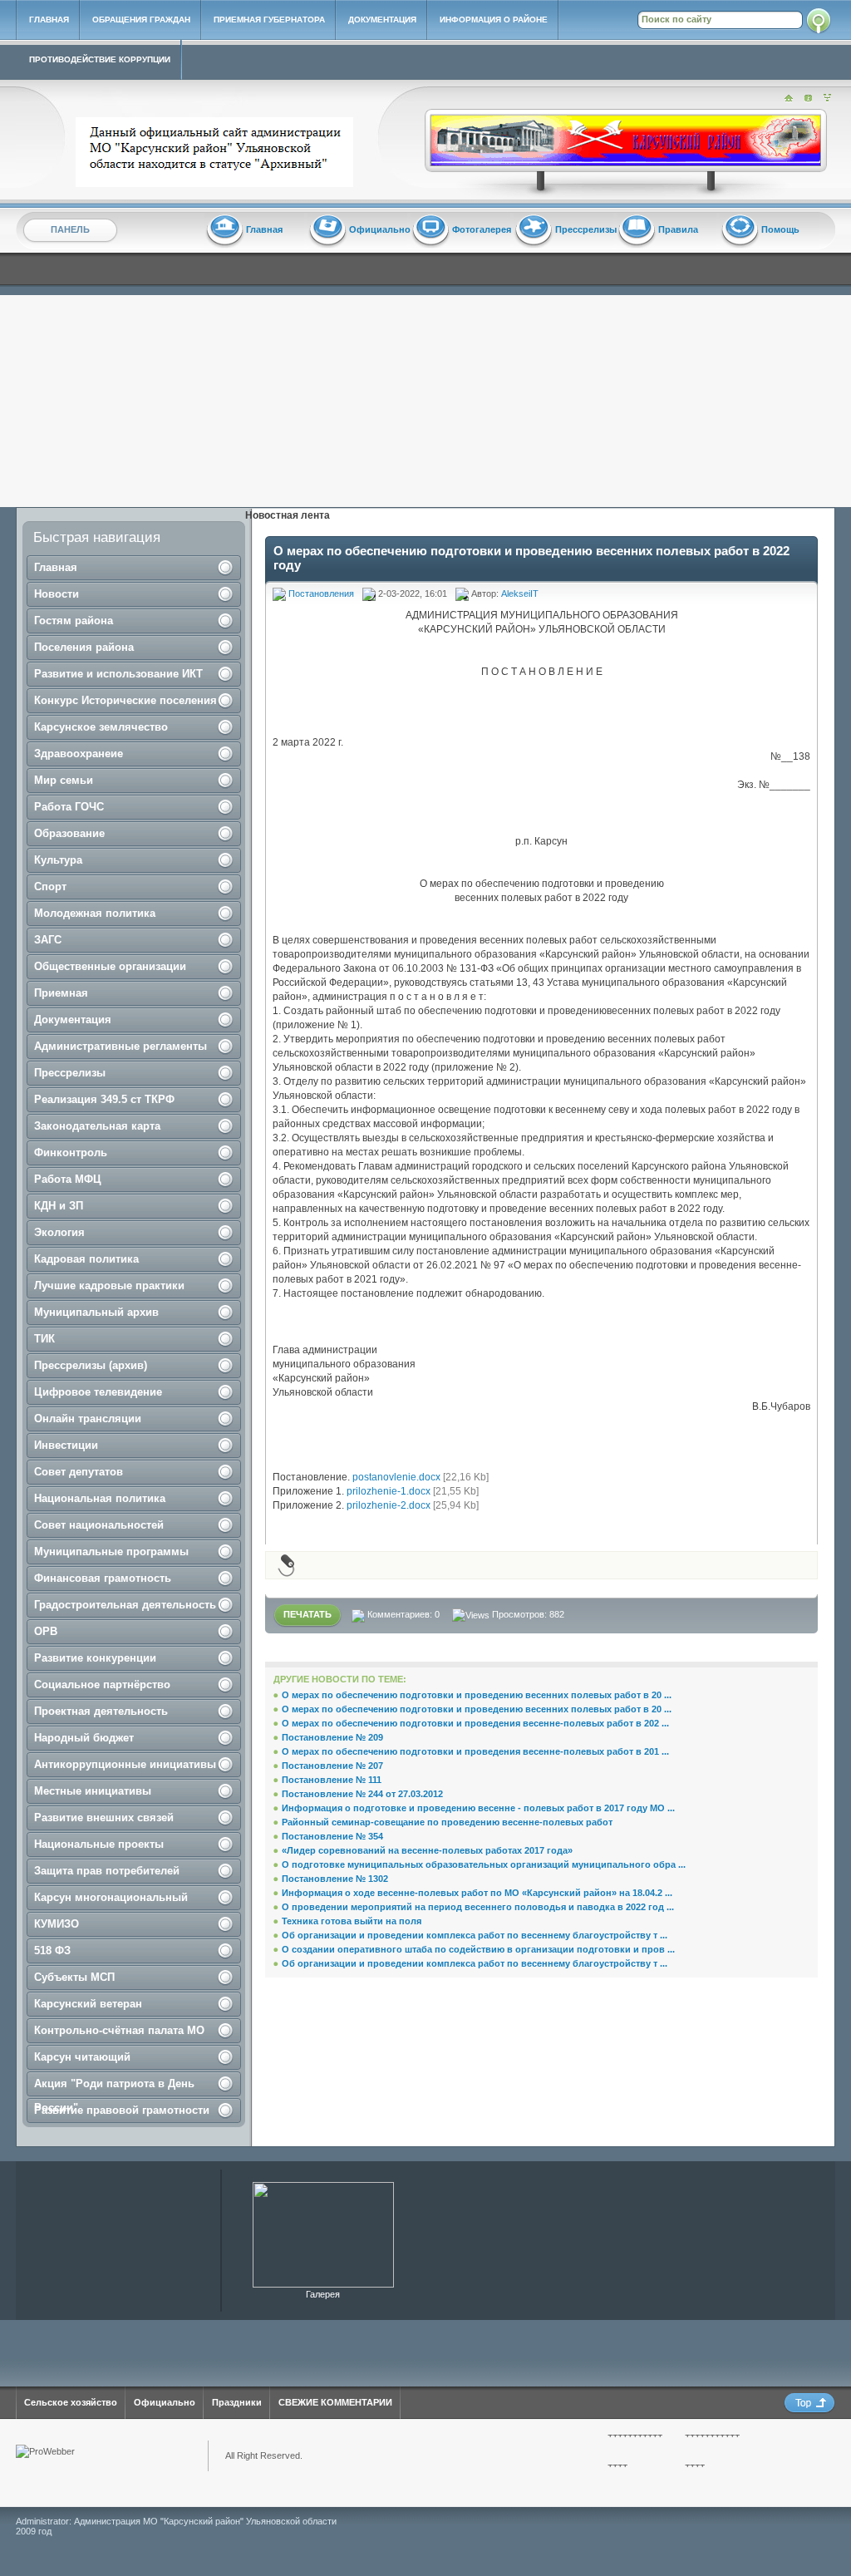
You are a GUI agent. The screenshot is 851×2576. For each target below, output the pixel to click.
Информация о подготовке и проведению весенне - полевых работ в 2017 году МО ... (478, 1808)
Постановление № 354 (332, 1836)
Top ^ (809, 2404)
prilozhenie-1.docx (389, 1491)
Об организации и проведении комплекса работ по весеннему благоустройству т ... (475, 1935)
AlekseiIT (520, 594)
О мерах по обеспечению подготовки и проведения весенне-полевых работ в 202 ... (475, 1723)
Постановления (321, 594)
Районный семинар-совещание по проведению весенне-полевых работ (447, 1822)
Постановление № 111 (332, 1780)
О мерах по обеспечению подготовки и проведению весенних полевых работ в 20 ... (477, 1695)
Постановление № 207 (332, 1766)
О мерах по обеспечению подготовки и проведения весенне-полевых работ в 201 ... (475, 1751)
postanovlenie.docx (396, 1477)
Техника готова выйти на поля (352, 1921)
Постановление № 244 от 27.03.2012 (362, 1794)
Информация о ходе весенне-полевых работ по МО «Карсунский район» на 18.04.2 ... (477, 1893)
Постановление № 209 (332, 1737)
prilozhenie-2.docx (389, 1505)
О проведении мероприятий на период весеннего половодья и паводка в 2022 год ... (478, 1907)
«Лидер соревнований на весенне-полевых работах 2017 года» (427, 1850)
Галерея (323, 2294)
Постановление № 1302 (335, 1879)
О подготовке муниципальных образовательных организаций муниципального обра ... (484, 1864)
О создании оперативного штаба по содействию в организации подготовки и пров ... (478, 1949)
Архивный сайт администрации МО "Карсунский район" (218, 152)
